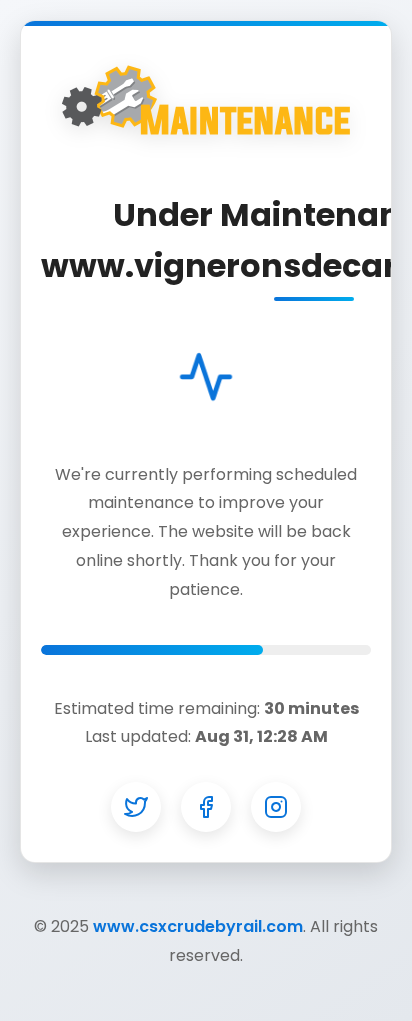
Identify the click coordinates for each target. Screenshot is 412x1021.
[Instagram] (276, 807)
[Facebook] (206, 807)
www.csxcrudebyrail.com (198, 926)
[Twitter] (136, 807)
